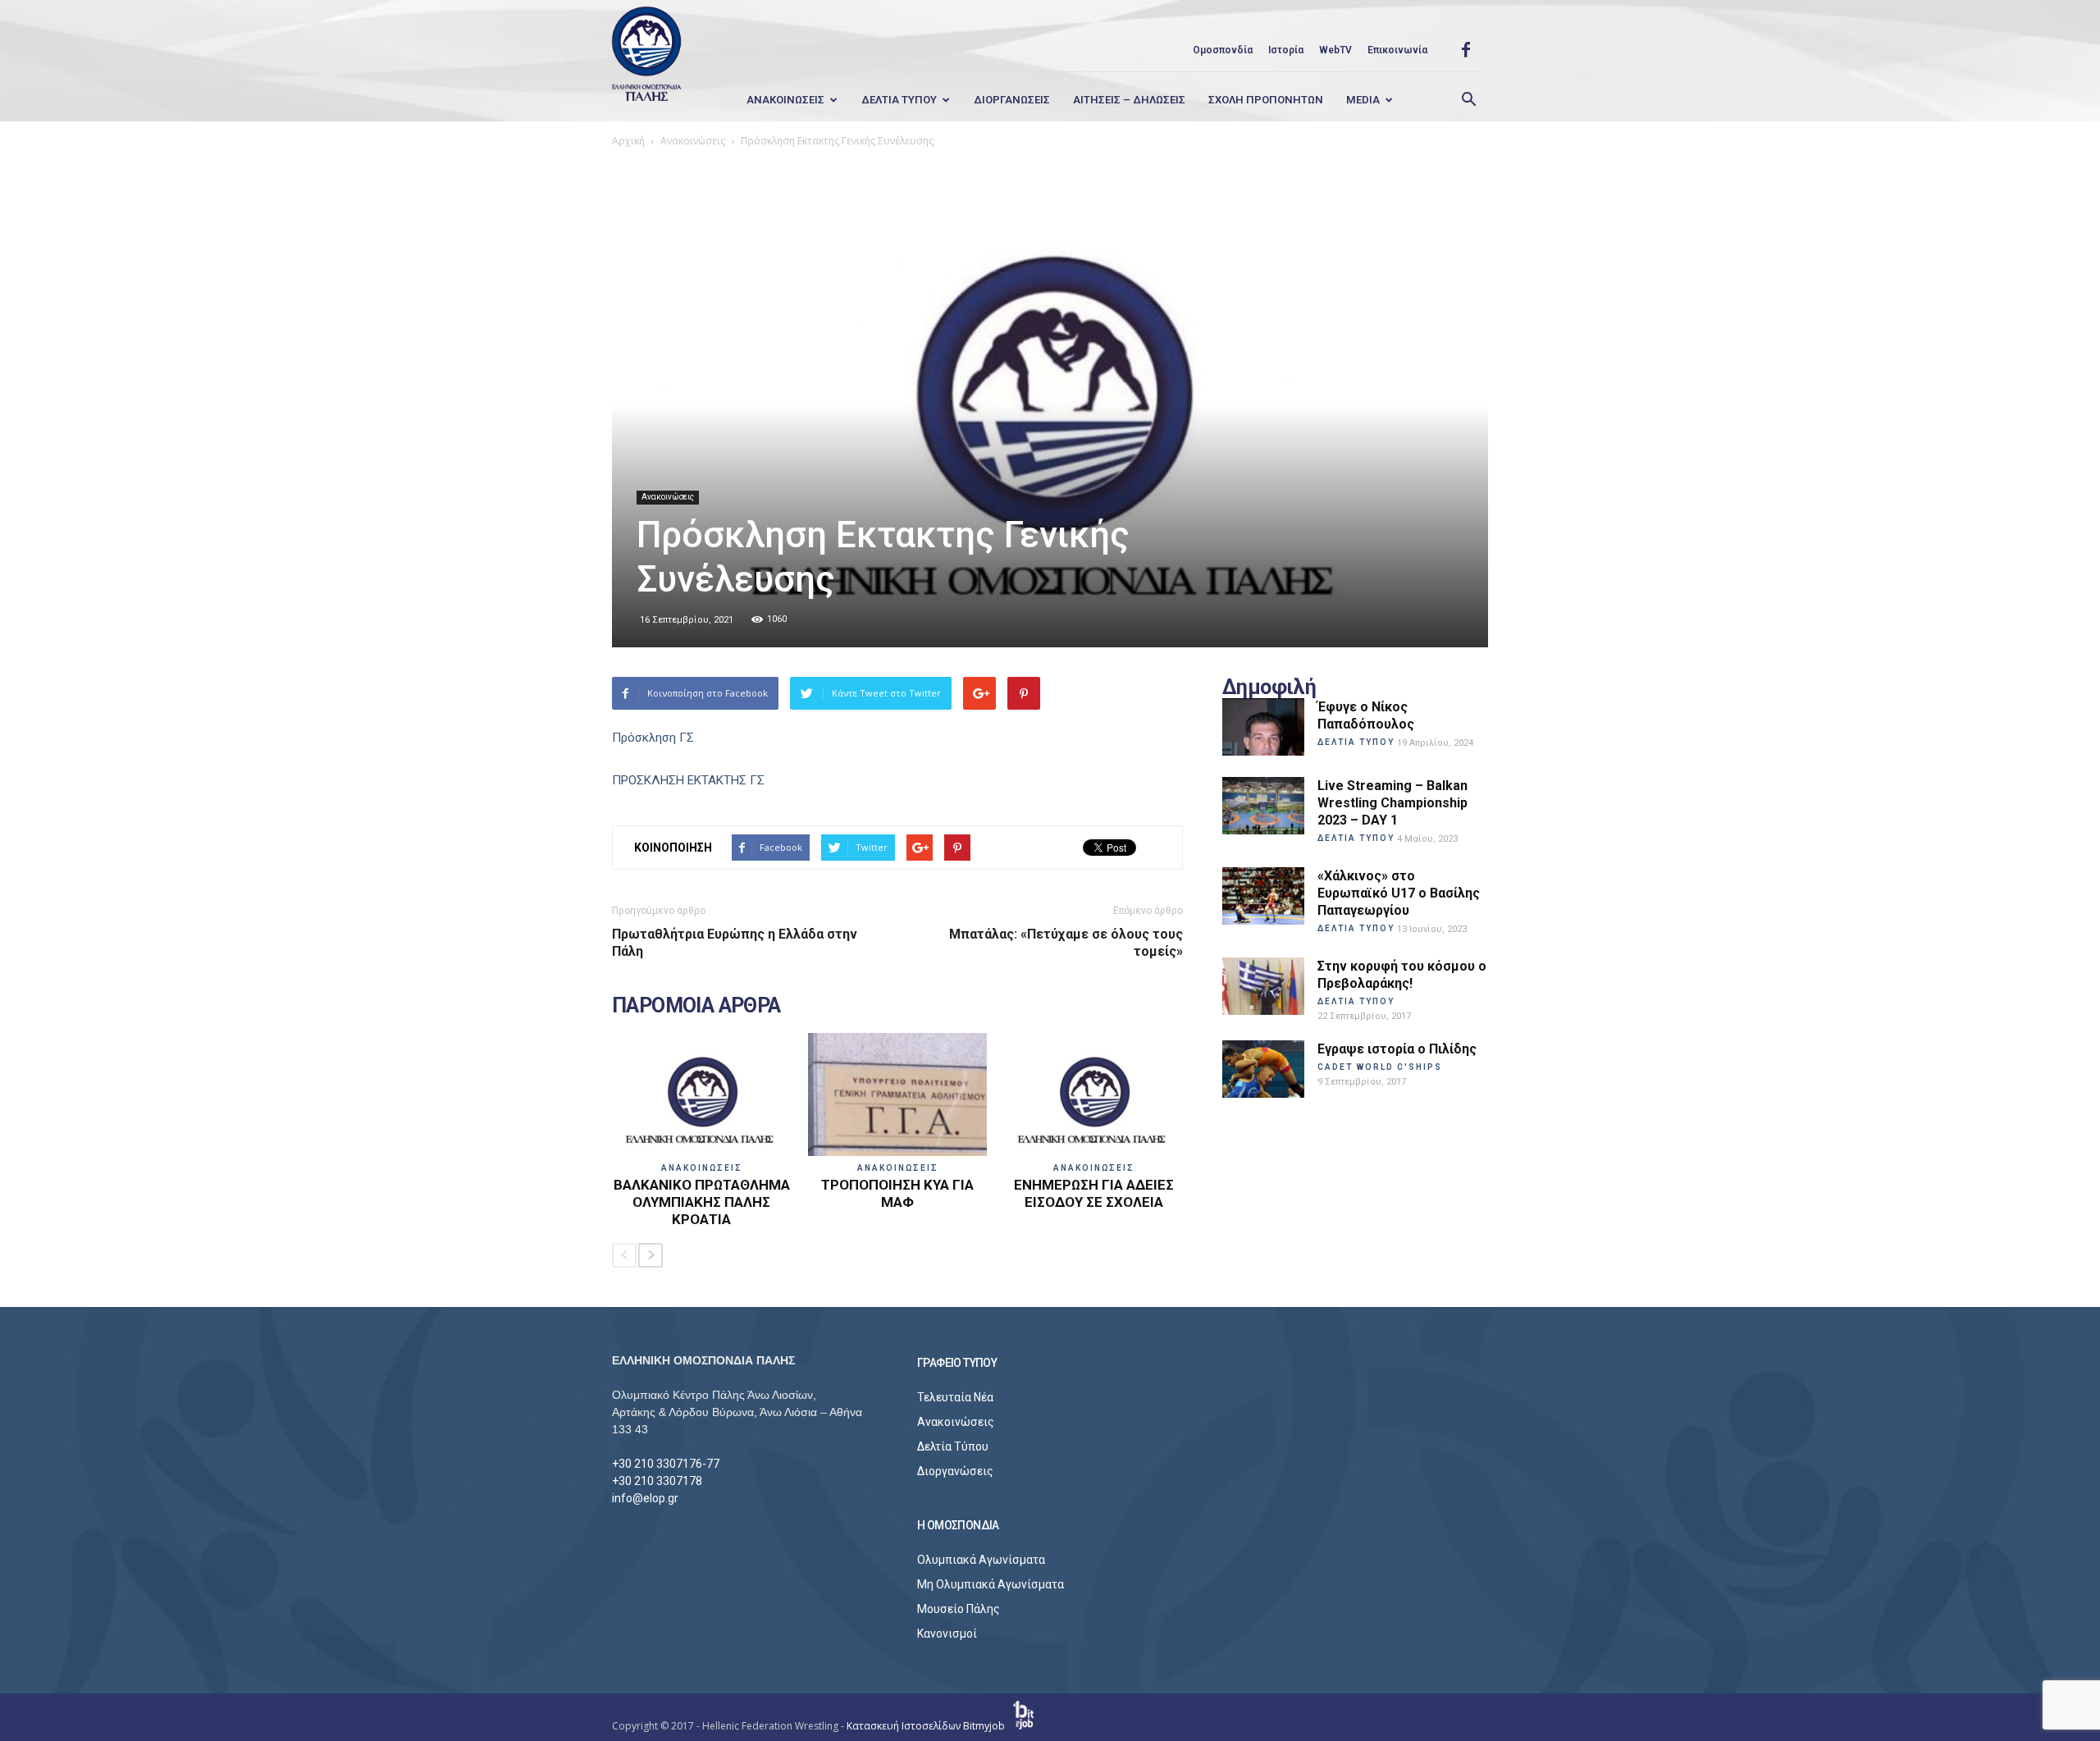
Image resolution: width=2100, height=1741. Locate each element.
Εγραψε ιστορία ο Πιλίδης (1397, 1049)
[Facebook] (1466, 50)
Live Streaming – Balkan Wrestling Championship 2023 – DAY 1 (1392, 803)
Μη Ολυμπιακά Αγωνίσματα (991, 1584)
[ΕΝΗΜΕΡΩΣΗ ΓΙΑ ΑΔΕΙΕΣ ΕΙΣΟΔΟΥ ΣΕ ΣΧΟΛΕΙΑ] (1093, 1094)
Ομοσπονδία (1223, 50)
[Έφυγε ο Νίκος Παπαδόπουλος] (1263, 727)
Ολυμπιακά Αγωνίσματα (981, 1560)
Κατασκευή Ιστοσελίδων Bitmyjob (927, 1726)
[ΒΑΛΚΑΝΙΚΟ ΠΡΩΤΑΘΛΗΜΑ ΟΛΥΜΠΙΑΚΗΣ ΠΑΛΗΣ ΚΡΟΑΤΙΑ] (701, 1094)
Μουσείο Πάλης (959, 1609)
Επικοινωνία (1397, 50)
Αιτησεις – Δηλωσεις (1129, 100)
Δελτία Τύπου (953, 1446)
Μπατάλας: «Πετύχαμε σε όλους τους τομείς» (1066, 943)
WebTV (1335, 50)
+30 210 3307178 (657, 1481)
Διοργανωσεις (1012, 100)
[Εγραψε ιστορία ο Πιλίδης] (1263, 1069)
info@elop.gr (645, 1498)
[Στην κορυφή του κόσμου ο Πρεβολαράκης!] (1263, 986)
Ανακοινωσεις (785, 100)
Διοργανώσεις (955, 1471)
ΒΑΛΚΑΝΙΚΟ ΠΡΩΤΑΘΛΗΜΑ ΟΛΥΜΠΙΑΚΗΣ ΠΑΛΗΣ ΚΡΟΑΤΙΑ (702, 1202)
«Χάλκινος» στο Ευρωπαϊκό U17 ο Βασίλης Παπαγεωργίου (1399, 893)
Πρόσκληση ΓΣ (653, 738)
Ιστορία (1286, 50)
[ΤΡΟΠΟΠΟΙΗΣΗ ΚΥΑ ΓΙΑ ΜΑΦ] (897, 1094)
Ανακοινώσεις (668, 497)
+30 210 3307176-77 (666, 1464)
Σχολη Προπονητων (1266, 100)
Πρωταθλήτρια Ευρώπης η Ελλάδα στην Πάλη (735, 943)
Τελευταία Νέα (955, 1397)
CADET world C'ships (1380, 1067)
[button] (1468, 100)
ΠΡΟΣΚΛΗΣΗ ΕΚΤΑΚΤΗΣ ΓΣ (688, 780)
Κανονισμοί (947, 1634)
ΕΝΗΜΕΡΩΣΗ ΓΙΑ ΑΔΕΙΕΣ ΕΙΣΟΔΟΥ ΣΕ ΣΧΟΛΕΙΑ (1094, 1193)
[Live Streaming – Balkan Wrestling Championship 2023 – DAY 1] (1263, 806)
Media (1363, 100)
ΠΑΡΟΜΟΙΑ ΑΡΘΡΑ (696, 1006)
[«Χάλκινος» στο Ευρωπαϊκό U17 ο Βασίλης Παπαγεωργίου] (1263, 896)
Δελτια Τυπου (899, 100)
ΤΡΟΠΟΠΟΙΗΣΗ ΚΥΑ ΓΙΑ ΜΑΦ (897, 1193)
